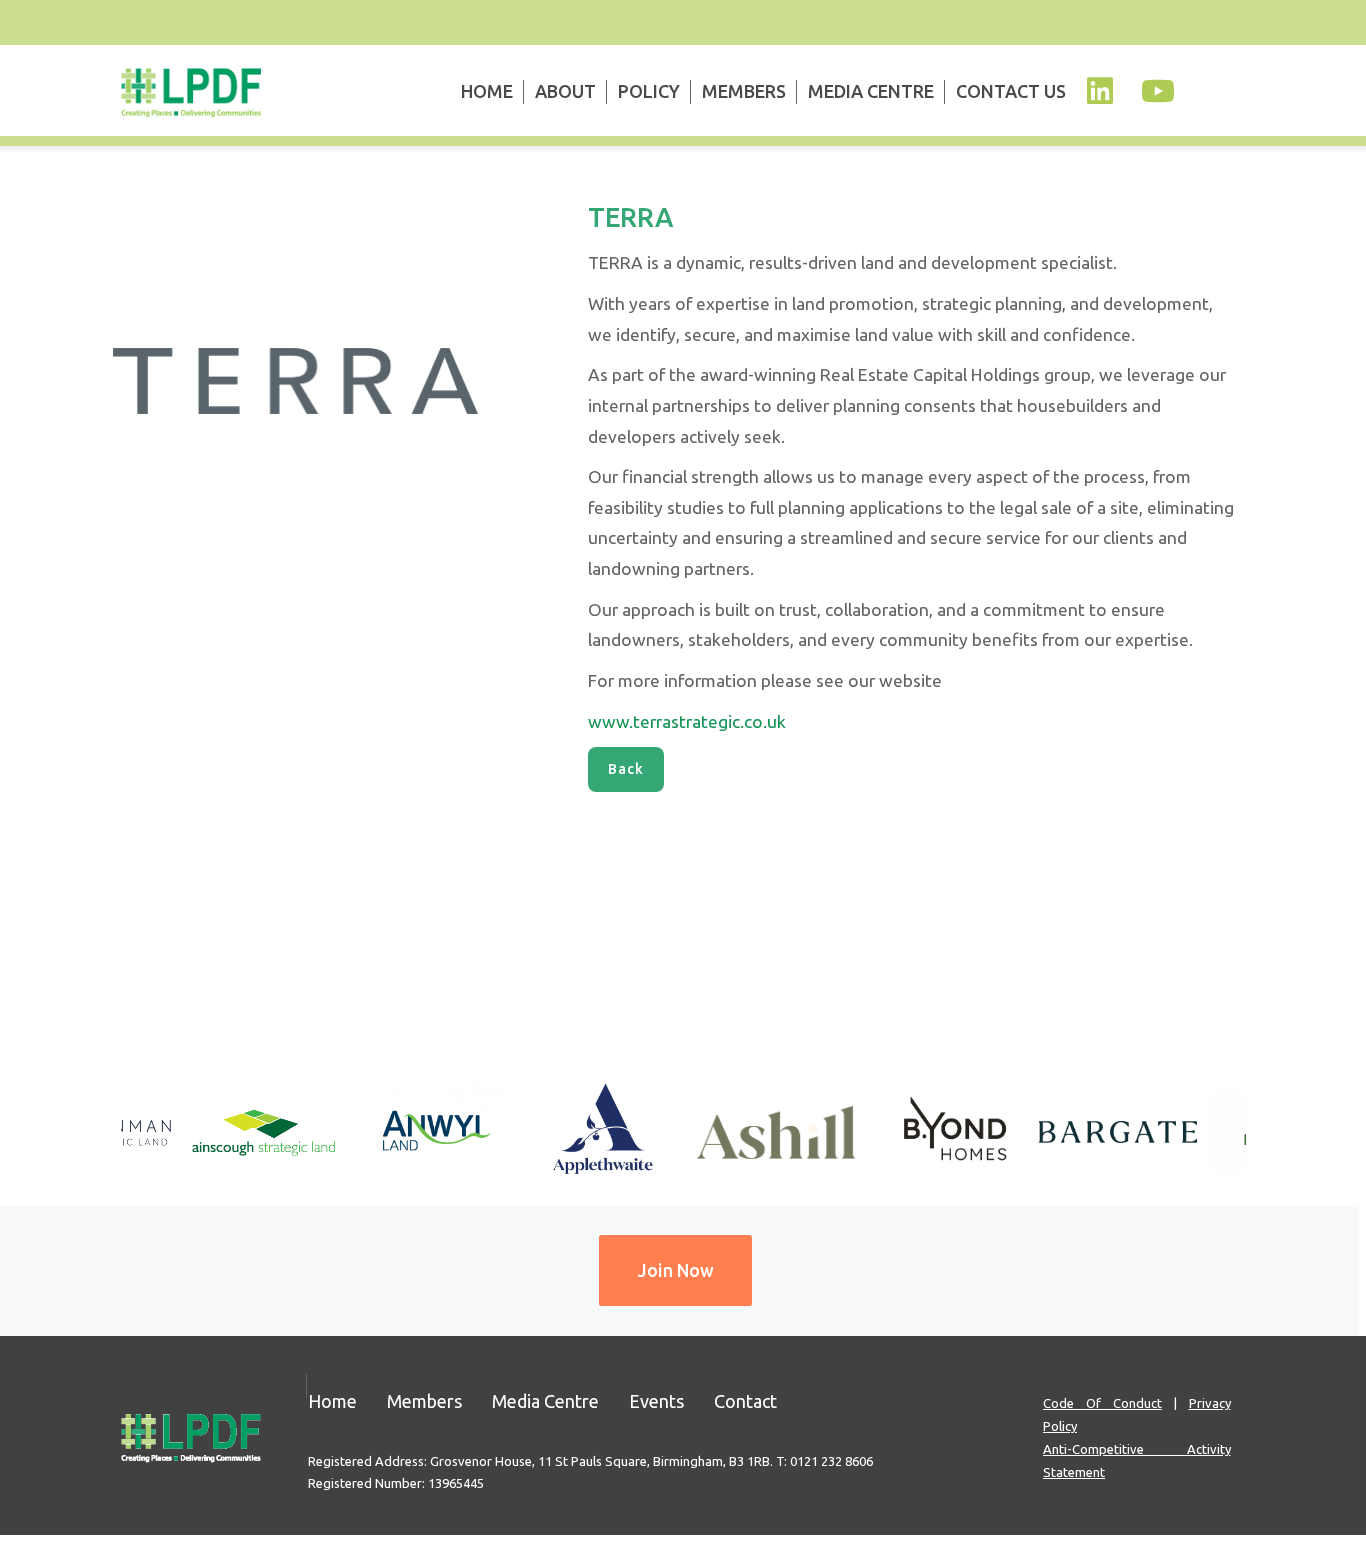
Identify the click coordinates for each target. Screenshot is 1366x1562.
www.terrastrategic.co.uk (687, 721)
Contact (745, 1401)
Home (487, 91)
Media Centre (871, 91)
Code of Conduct (1102, 1403)
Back (626, 769)
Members (744, 91)
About (565, 91)
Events (656, 1401)
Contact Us (1011, 91)
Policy (649, 91)
